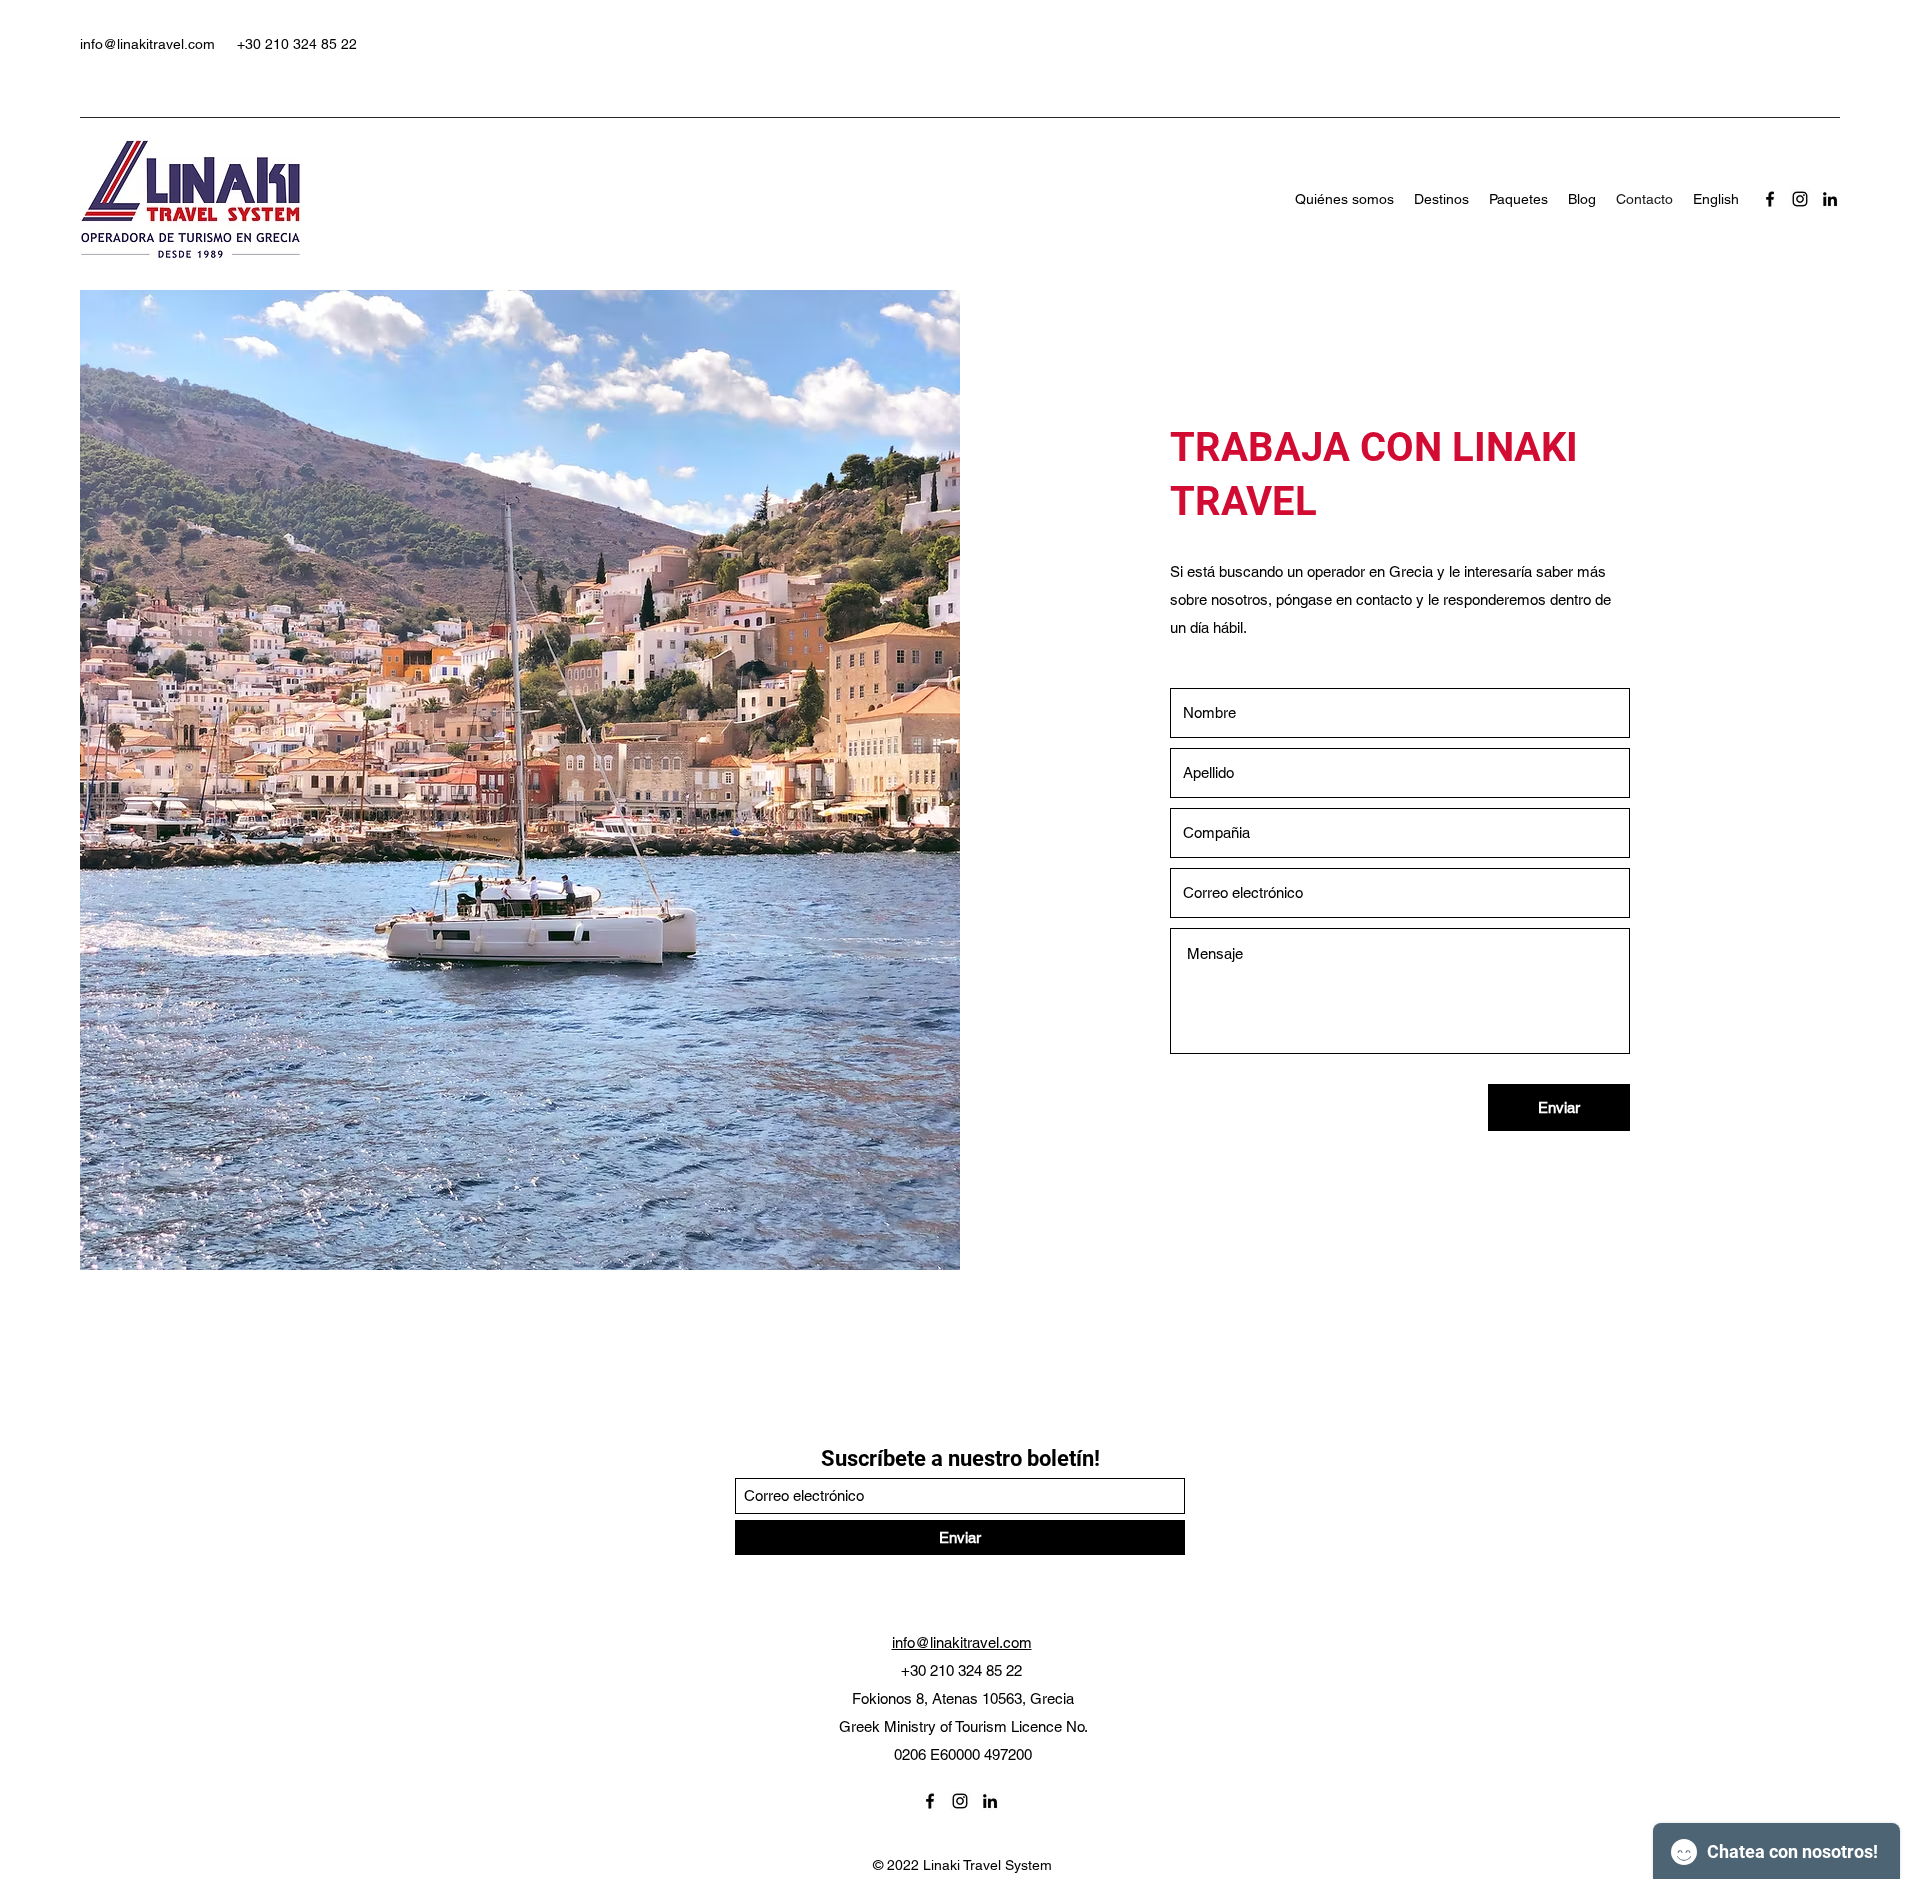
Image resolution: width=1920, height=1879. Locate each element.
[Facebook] (1770, 199)
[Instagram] (1800, 199)
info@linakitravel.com (147, 44)
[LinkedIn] (1830, 199)
